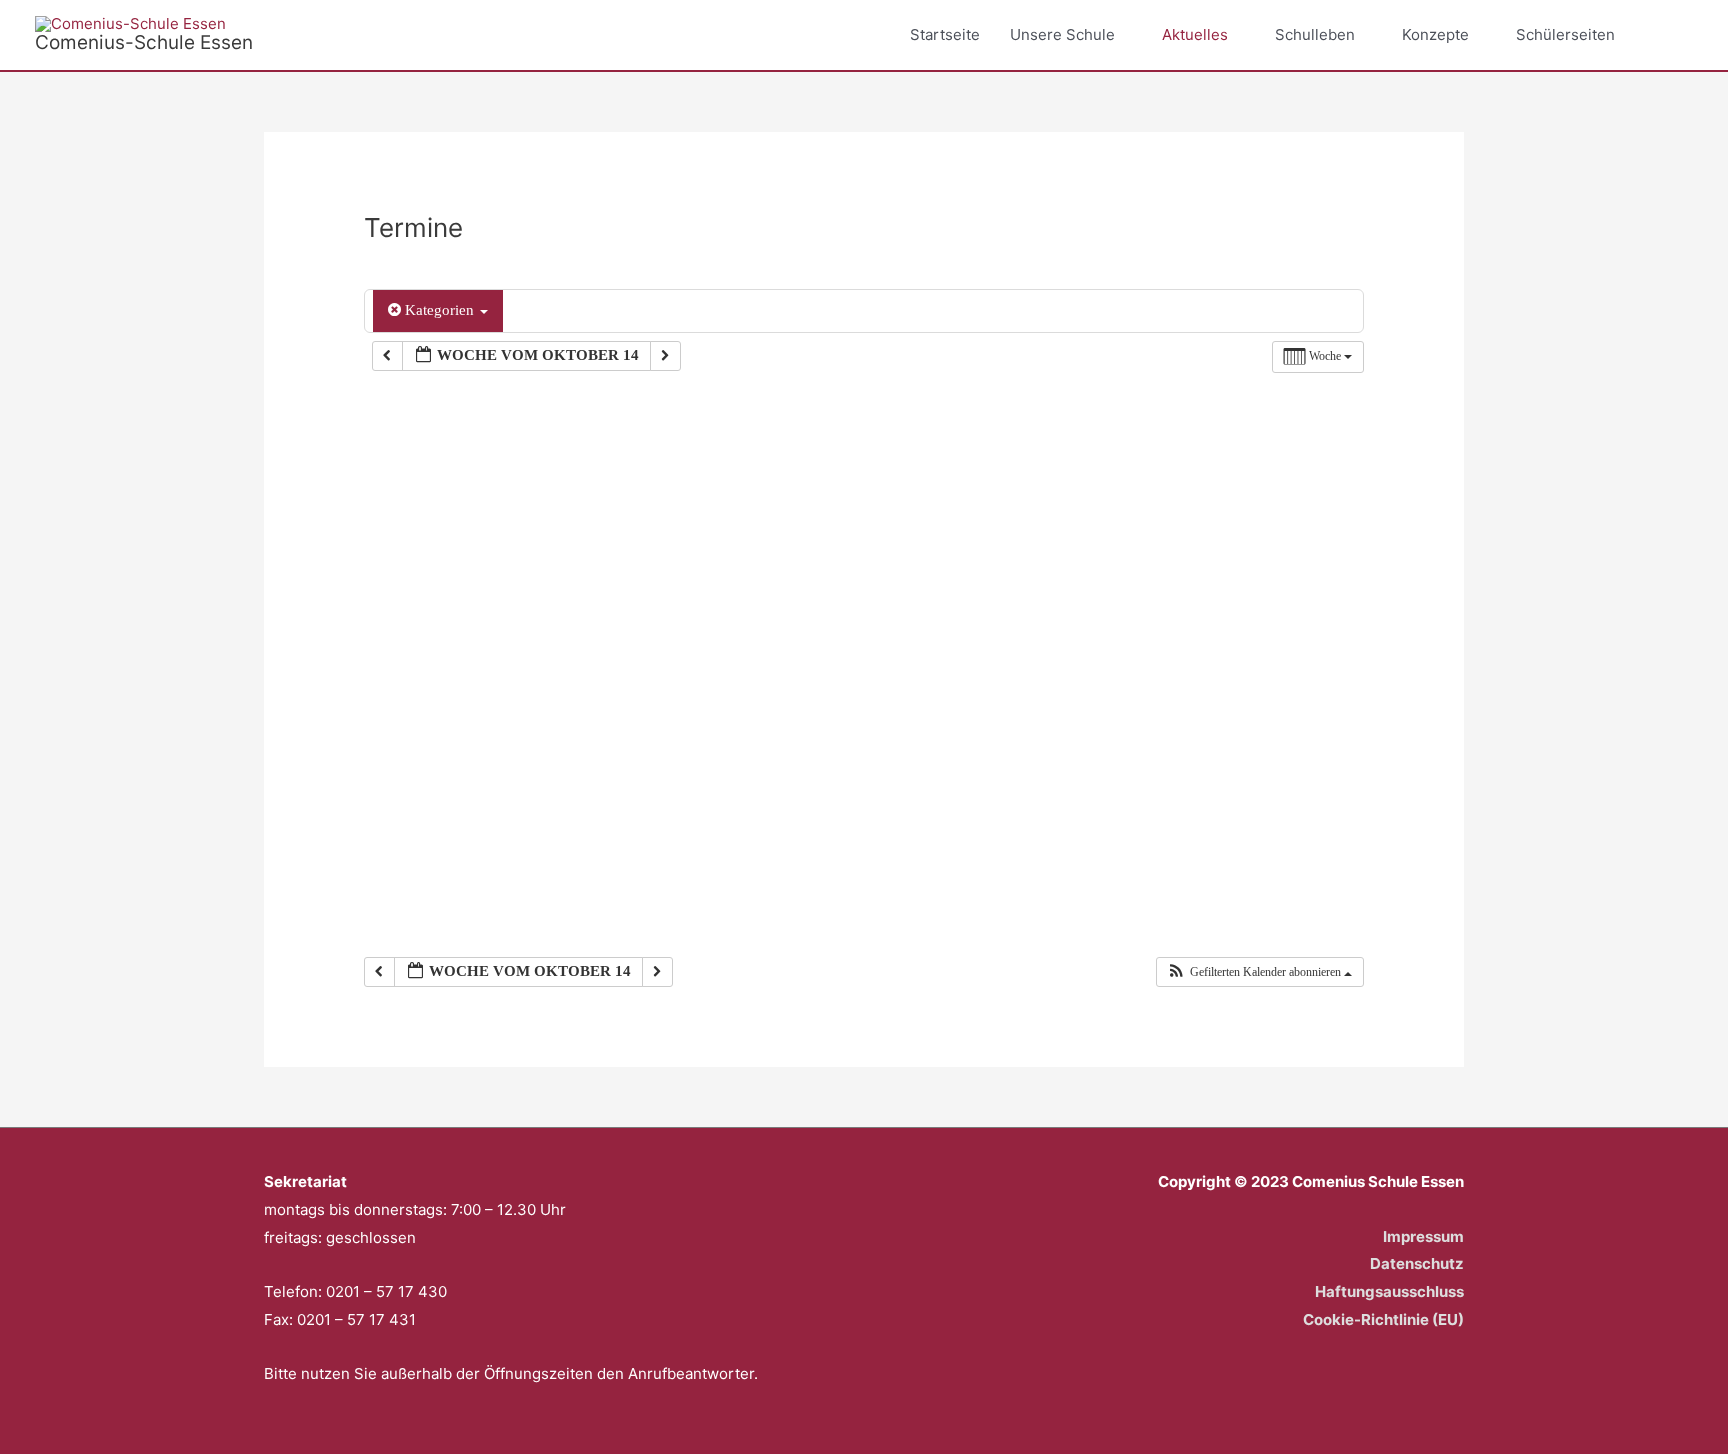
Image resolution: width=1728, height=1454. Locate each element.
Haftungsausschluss (1389, 1291)
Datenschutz (1417, 1263)
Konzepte (1435, 34)
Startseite (945, 34)
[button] (1670, 35)
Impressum (1423, 1236)
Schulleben (1315, 34)
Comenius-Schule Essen (144, 42)
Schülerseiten (1565, 34)
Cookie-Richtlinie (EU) (1383, 1319)
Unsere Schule (1062, 34)
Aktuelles (1195, 34)
